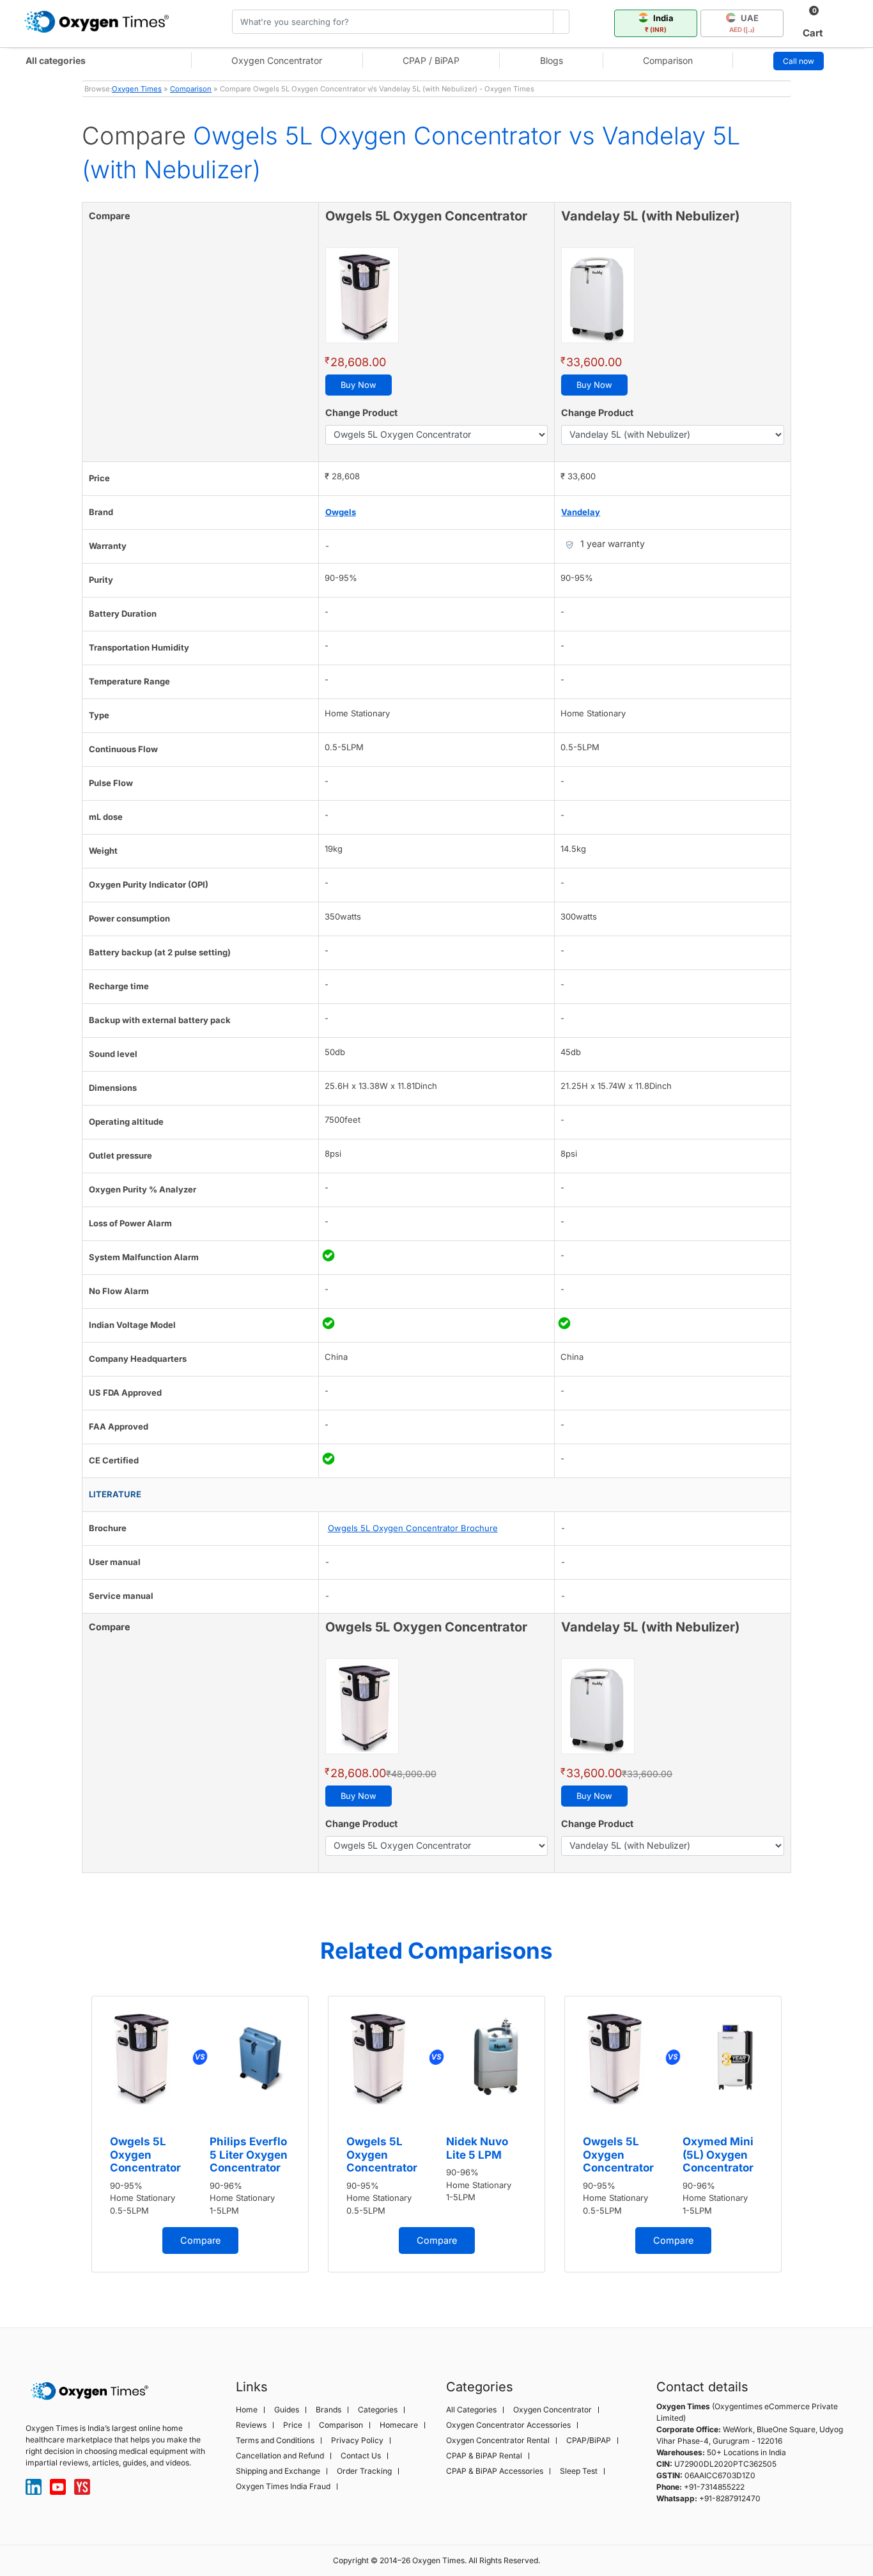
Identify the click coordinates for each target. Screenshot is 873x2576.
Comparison (668, 60)
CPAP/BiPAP (589, 2441)
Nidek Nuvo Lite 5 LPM (477, 2148)
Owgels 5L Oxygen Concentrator (145, 2155)
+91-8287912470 (730, 2498)
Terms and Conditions (275, 2441)
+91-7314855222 (714, 2487)
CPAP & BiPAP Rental (484, 2456)
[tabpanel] (200, 2134)
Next (804, 2140)
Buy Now (359, 385)
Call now (799, 61)
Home (247, 2410)
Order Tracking (364, 2471)
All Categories (471, 2410)
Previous (69, 2140)
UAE (744, 23)
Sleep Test (579, 2471)
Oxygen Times (137, 89)
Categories (378, 2410)
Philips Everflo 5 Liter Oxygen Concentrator (249, 2155)
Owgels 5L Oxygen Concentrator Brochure (413, 1528)
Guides (287, 2410)
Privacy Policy (357, 2441)
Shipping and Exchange (278, 2471)
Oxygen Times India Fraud (283, 2487)
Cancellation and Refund (280, 2456)
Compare (200, 2240)
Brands (328, 2410)
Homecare (399, 2425)
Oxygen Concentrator (277, 60)
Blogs (552, 60)
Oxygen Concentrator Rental (498, 2441)
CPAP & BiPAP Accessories (495, 2471)
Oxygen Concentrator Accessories (508, 2425)
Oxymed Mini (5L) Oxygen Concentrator (718, 2155)
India (659, 23)
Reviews (251, 2425)
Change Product (361, 413)
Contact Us (361, 2456)
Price (293, 2425)
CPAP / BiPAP (431, 60)
